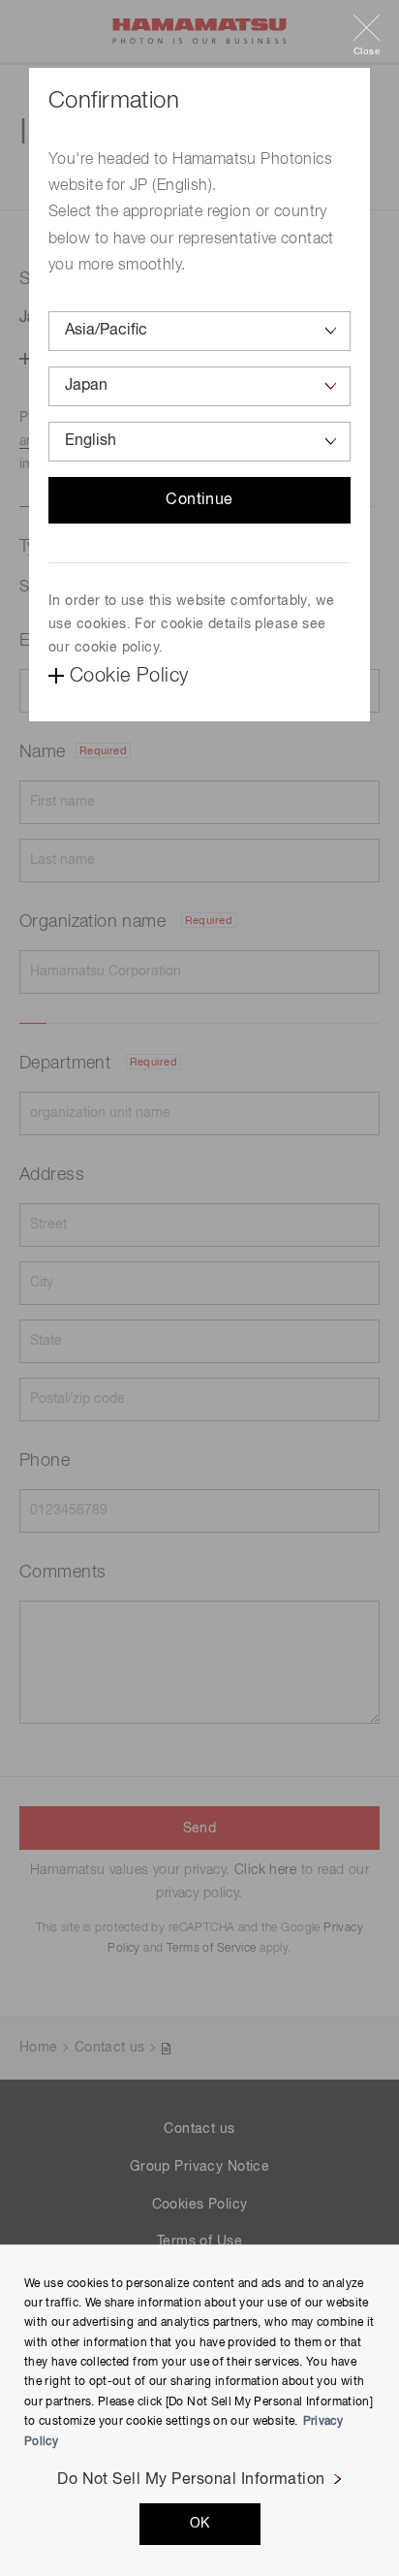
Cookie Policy (129, 676)
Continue (199, 500)
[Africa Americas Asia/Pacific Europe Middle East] (199, 331)
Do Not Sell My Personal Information (191, 2480)
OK (200, 2524)
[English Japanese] (199, 442)
